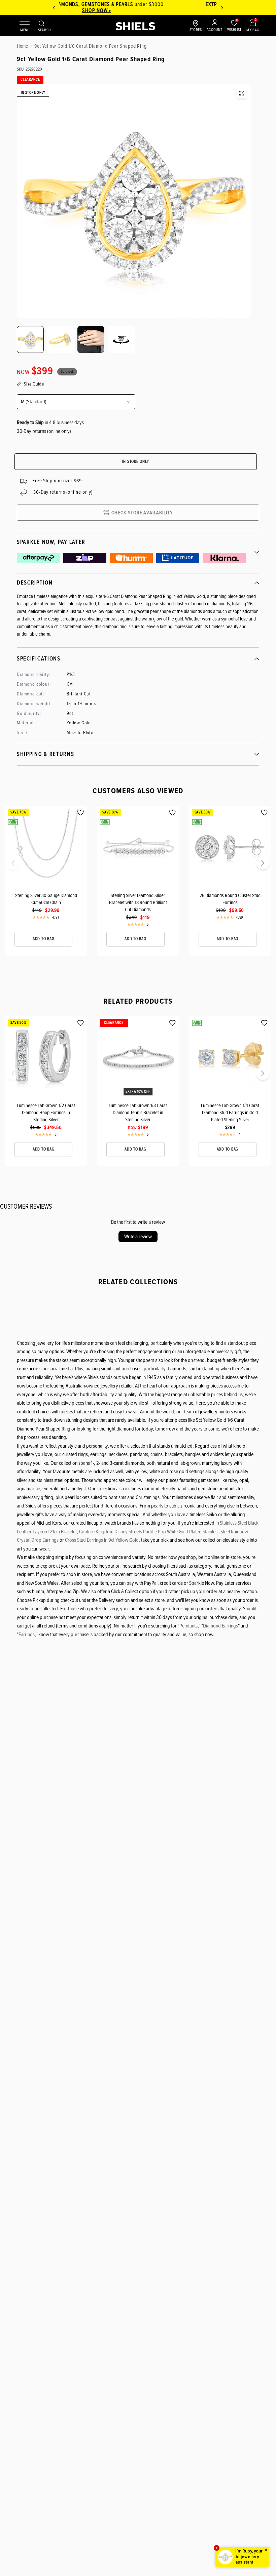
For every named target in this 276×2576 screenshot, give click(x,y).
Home (22, 46)
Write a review (138, 1237)
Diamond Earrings (220, 1626)
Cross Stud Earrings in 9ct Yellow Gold (102, 1540)
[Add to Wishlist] (81, 813)
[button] (7, 865)
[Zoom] (242, 93)
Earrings (27, 1635)
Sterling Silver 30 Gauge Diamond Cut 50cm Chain (46, 899)
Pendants (188, 1626)
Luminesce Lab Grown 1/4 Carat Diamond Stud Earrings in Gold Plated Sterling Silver (230, 1113)
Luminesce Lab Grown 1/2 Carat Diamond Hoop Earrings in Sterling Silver (46, 1113)
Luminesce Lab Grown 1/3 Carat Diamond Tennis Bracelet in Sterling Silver (138, 1113)
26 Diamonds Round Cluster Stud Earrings (230, 899)
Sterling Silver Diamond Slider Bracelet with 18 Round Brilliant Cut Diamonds (138, 902)
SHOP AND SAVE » (139, 10)
